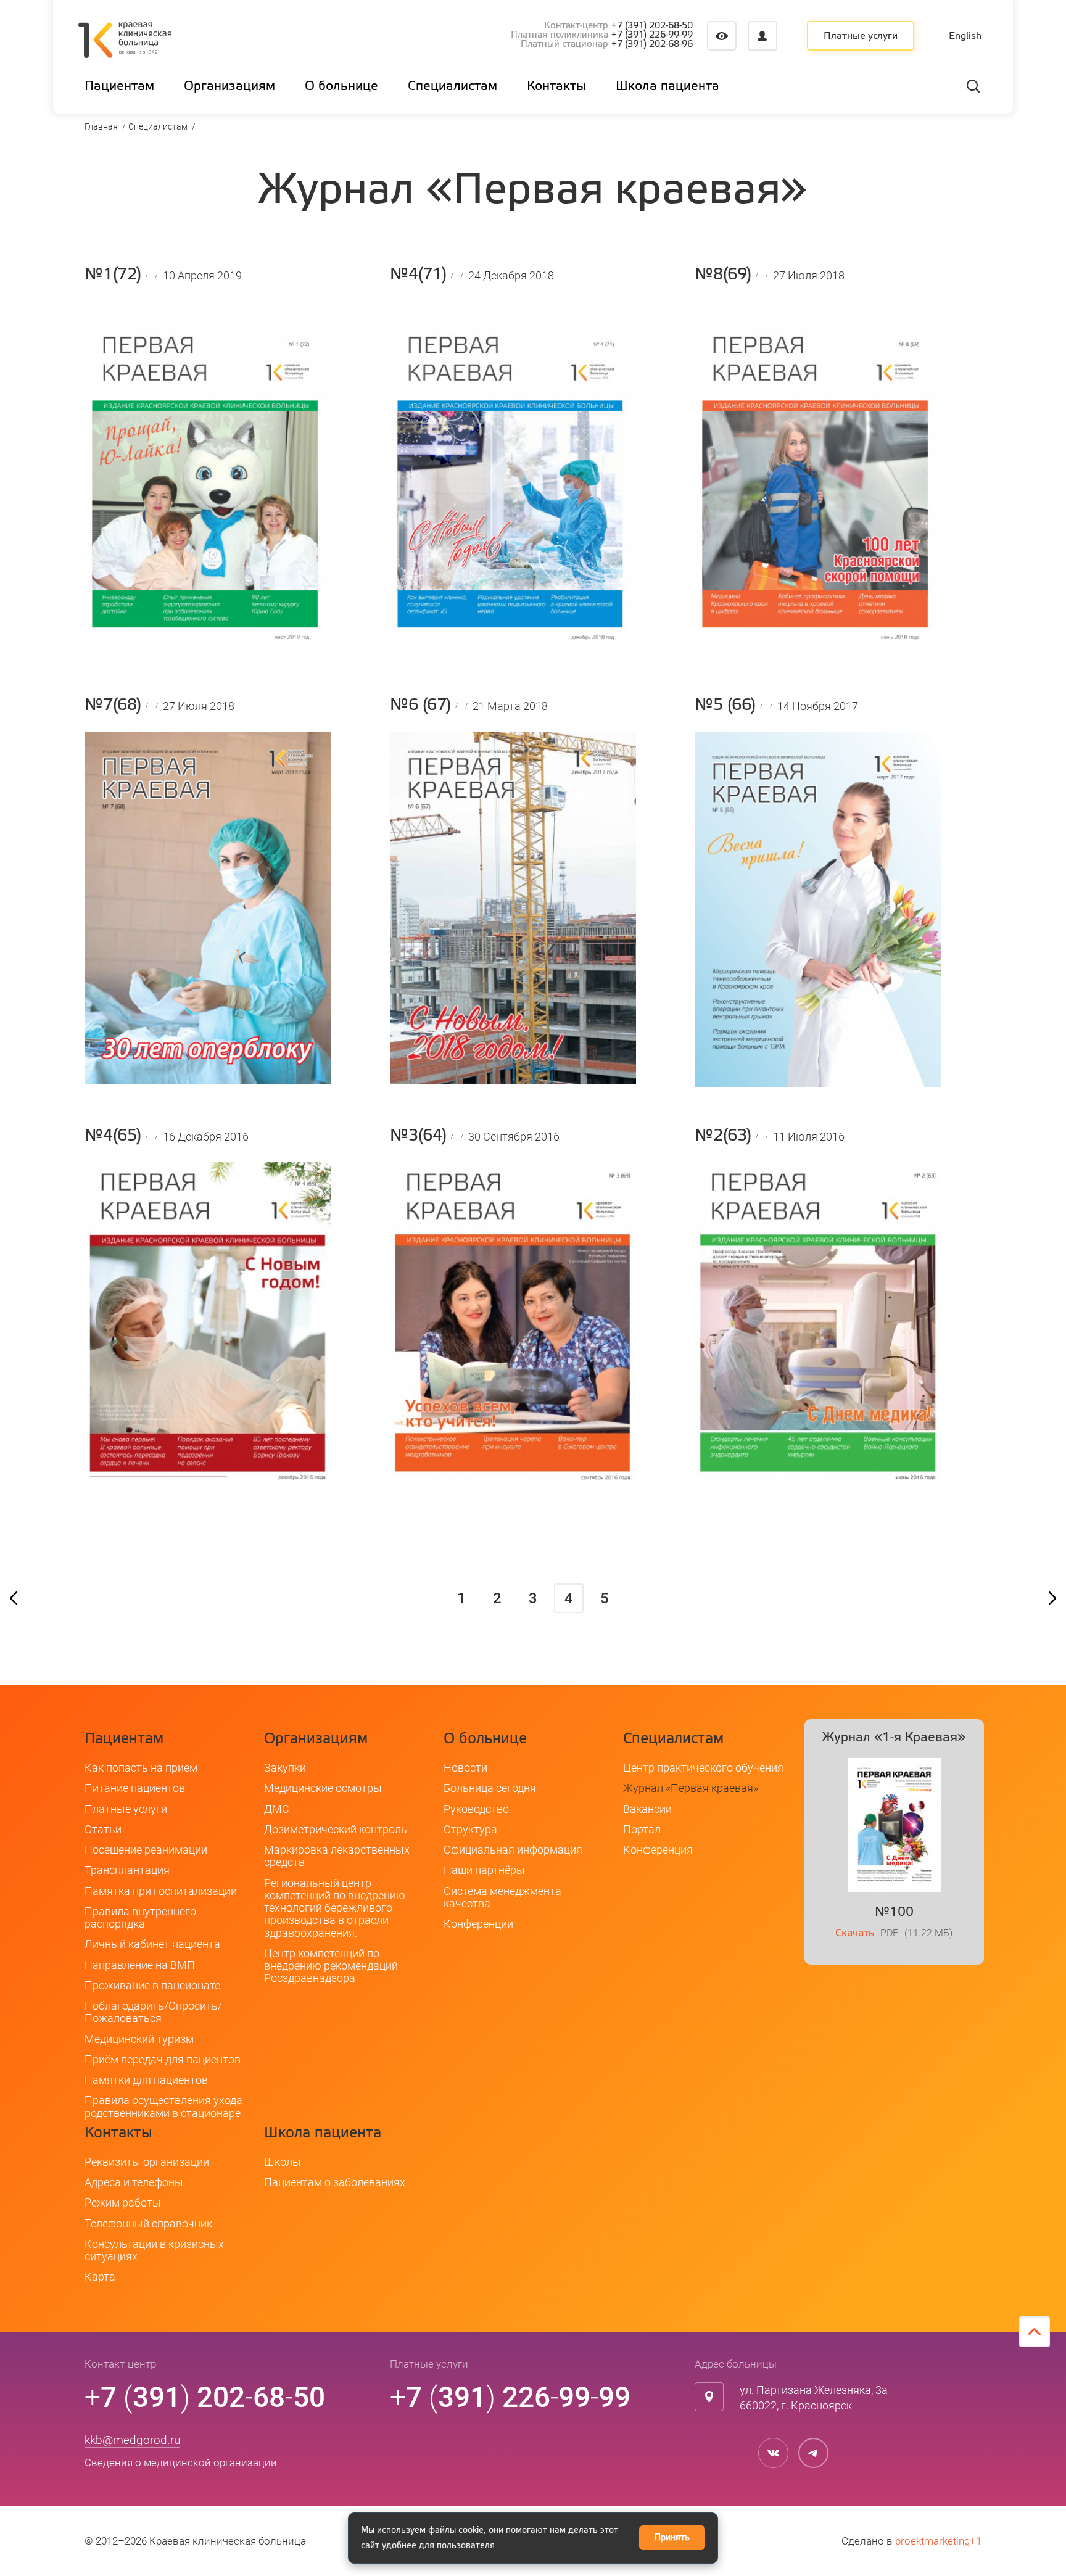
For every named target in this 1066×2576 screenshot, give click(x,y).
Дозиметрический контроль (336, 1829)
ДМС (277, 1809)
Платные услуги (861, 36)
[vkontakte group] (773, 2453)
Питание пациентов (135, 1788)
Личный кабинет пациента (152, 1944)
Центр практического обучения (703, 1768)
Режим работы (123, 2202)
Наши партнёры (484, 1870)
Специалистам (158, 126)
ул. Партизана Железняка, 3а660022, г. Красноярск (814, 2398)
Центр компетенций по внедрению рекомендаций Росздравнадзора (331, 1966)
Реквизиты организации (147, 2162)
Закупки (285, 1768)
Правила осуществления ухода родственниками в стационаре (163, 2106)
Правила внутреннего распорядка (140, 1918)
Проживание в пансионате (152, 1985)
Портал (642, 1829)
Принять (672, 2538)
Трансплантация (127, 1870)
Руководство (476, 1809)
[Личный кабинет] (762, 36)
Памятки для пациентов (146, 2080)
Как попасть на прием (141, 1768)
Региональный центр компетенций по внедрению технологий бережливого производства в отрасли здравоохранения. (335, 1908)
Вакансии (647, 1809)
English (965, 36)
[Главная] (125, 42)
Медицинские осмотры (323, 1788)
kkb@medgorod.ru (132, 2440)
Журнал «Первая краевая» (691, 1788)
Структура (470, 1829)
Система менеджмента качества (502, 1897)
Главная (101, 126)
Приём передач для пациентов (163, 2059)
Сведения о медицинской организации (181, 2462)
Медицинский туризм (139, 2039)
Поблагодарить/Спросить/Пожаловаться (153, 2012)
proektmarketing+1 (938, 2541)
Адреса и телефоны (134, 2182)
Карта (100, 2277)
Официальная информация (513, 1850)
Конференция (658, 1850)
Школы (283, 2162)
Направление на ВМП (140, 1965)
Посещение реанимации (146, 1850)
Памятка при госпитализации (161, 1891)
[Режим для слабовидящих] (722, 36)
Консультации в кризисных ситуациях (154, 2250)
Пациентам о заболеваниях (335, 2182)
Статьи (103, 1829)
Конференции (478, 1924)
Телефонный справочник (148, 2223)
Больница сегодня (490, 1788)
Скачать (855, 1934)
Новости (465, 1768)
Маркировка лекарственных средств (337, 1856)
